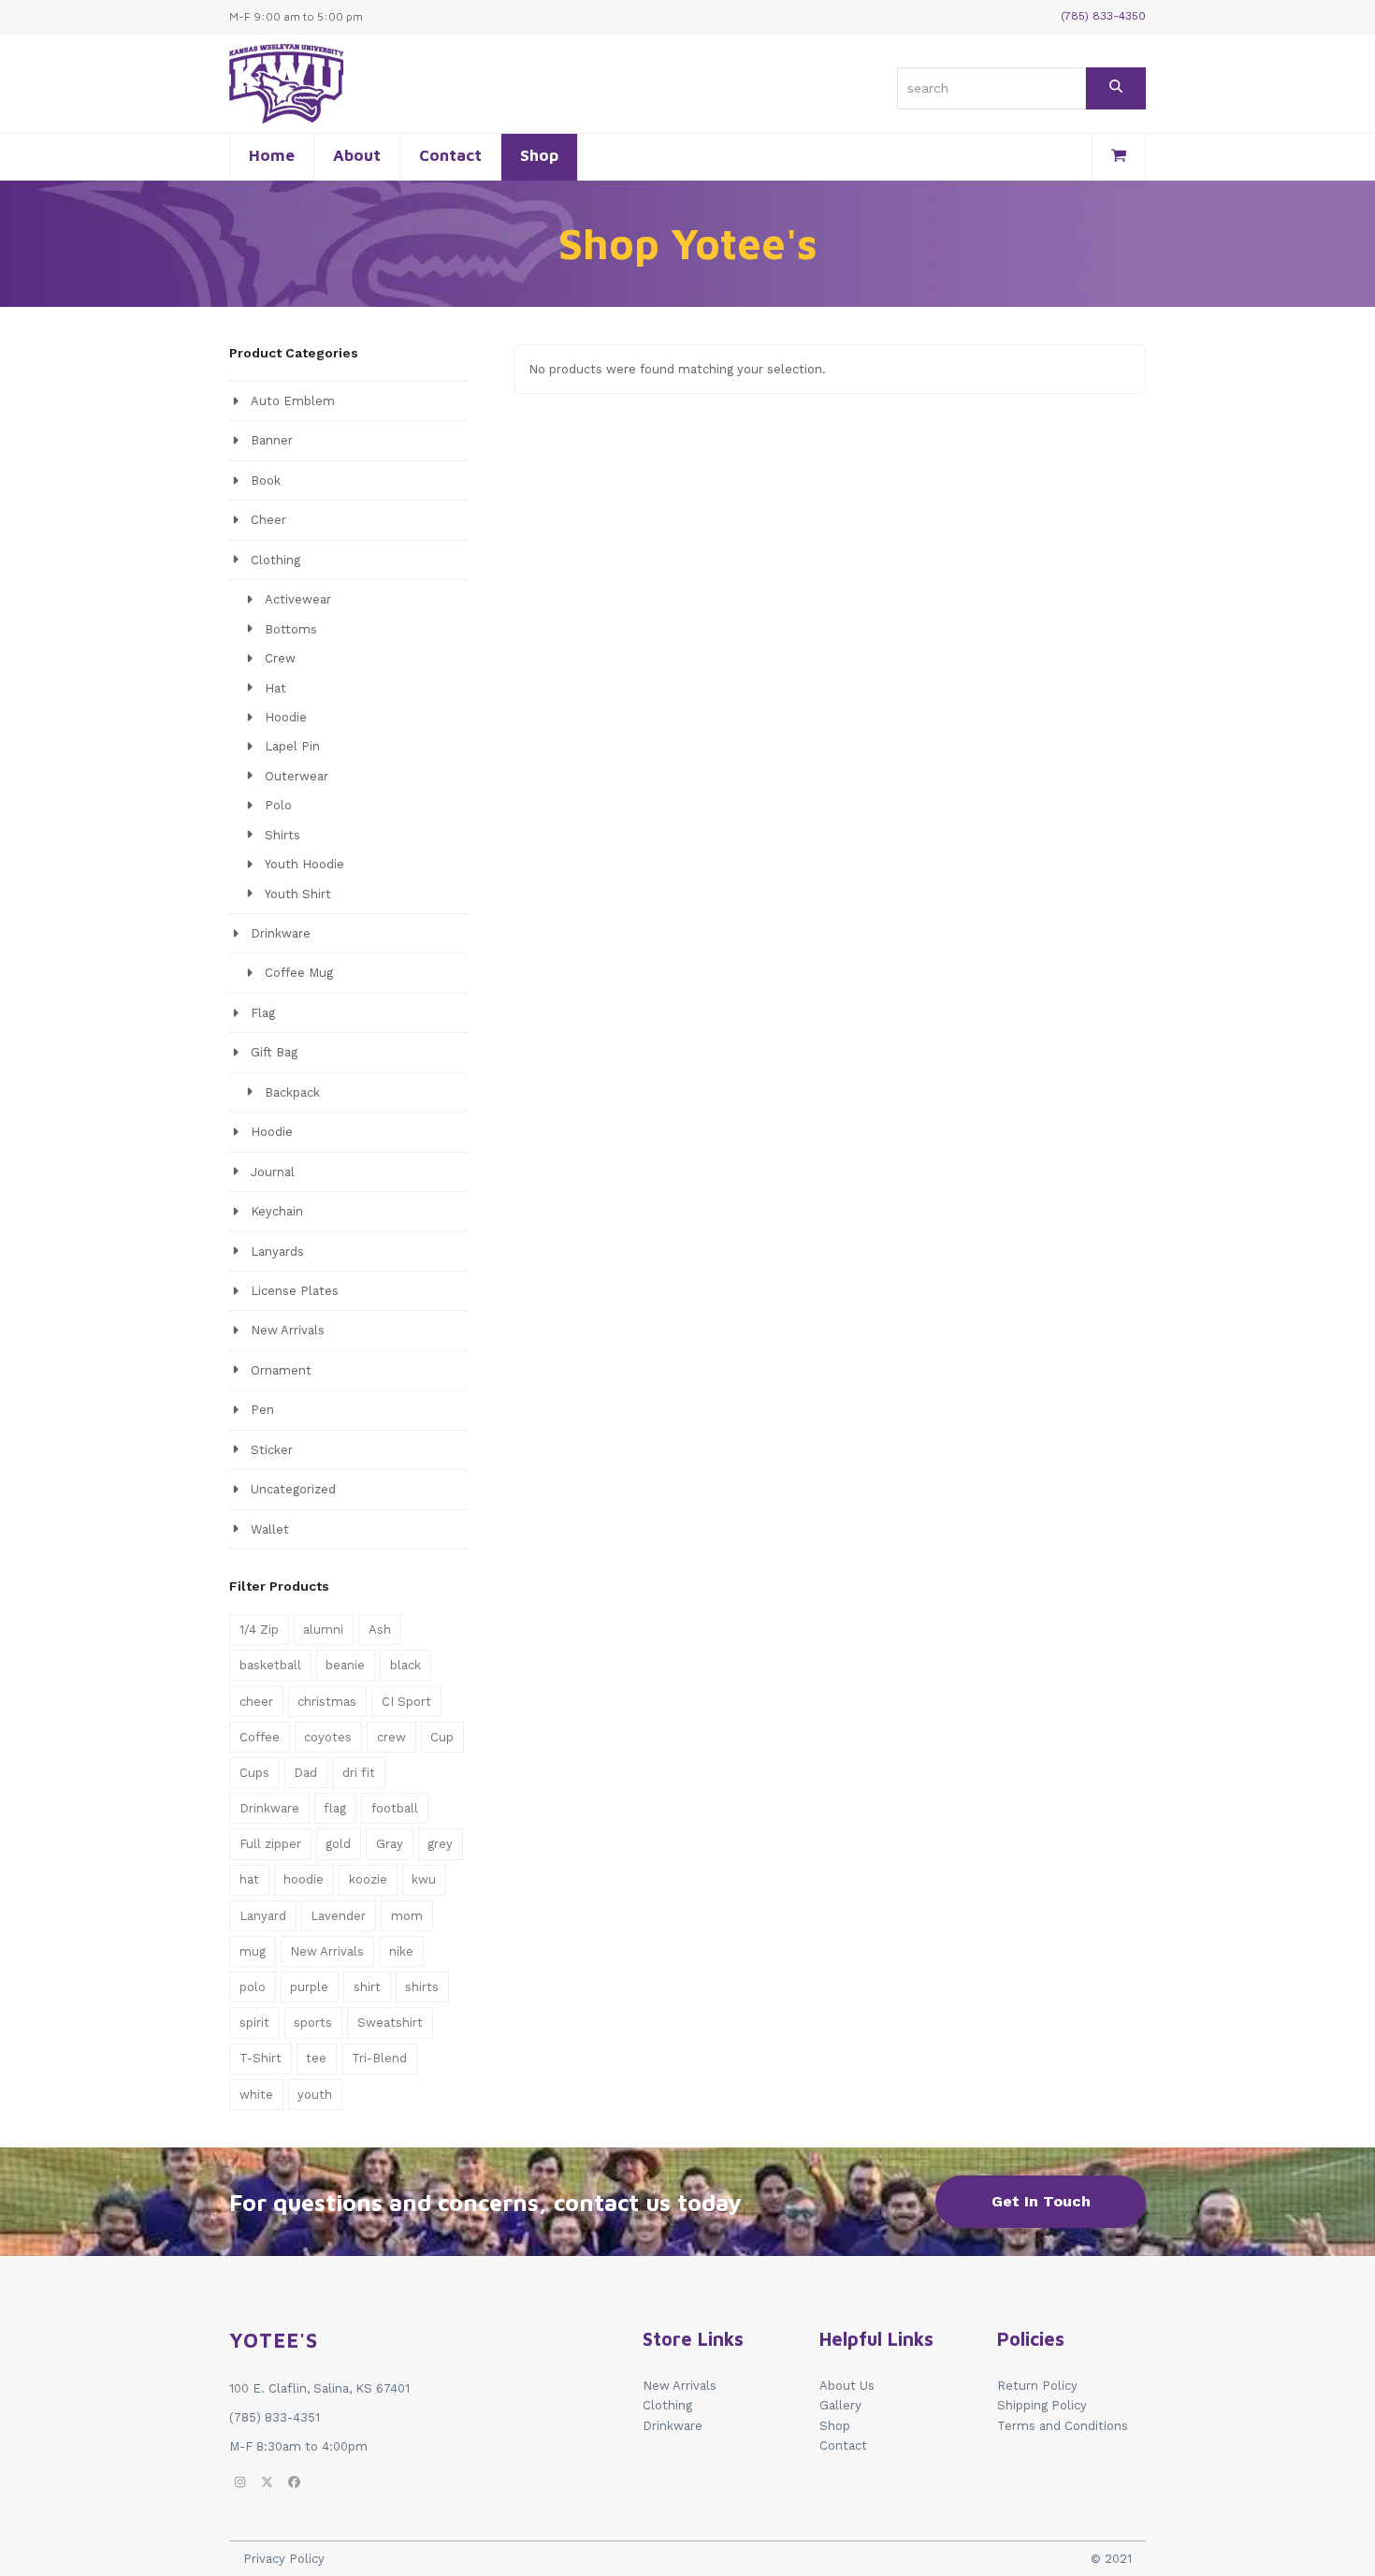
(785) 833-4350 (1103, 16)
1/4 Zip (259, 1630)
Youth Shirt (298, 894)
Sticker (272, 1450)
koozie (368, 1879)
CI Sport (406, 1702)
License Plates (295, 1291)
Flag (263, 1013)
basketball (270, 1665)
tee (316, 2058)
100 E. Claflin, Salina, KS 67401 (319, 2388)
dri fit (359, 1773)
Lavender (338, 1916)
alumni (323, 1630)
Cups (254, 1773)
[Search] (1116, 88)
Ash (380, 1630)
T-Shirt (261, 2058)
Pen (262, 1410)
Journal (273, 1172)
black (405, 1665)
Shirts (282, 835)
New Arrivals (288, 1330)
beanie (345, 1665)
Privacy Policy (284, 2559)
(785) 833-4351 (275, 2417)
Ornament (281, 1370)
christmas (327, 1702)
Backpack (292, 1092)
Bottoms (291, 629)
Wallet (270, 1529)
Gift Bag (274, 1052)
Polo (278, 805)
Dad (305, 1773)
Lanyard (263, 1916)
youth (315, 2095)
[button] (1119, 157)
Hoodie (286, 717)
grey (440, 1844)
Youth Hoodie (304, 864)
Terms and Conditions (1063, 2426)
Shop (835, 2426)
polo (253, 1987)
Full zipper (270, 1844)
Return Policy (1037, 2386)
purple (309, 1987)
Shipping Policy (1042, 2405)
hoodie (304, 1879)
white (256, 2095)
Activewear (298, 599)
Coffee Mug (299, 973)
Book (266, 480)
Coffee (260, 1737)
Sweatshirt (390, 2023)
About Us (847, 2386)
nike (401, 1951)
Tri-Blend (379, 2058)
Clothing (275, 560)
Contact (843, 2445)
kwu (424, 1879)
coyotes (328, 1737)
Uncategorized (293, 1489)
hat (249, 1879)
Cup (442, 1737)
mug (253, 1951)
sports (313, 2023)
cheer (256, 1702)
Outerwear (297, 776)
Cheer (268, 520)
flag (335, 1808)
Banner (272, 440)
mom (407, 1916)
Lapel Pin (292, 746)
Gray (390, 1844)
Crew (280, 658)
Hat (275, 688)
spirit (254, 2023)
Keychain (277, 1211)
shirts (422, 1987)
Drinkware (281, 933)
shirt (367, 1987)
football (395, 1808)
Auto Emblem (293, 401)
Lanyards (277, 1252)
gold (338, 1844)
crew (391, 1737)
